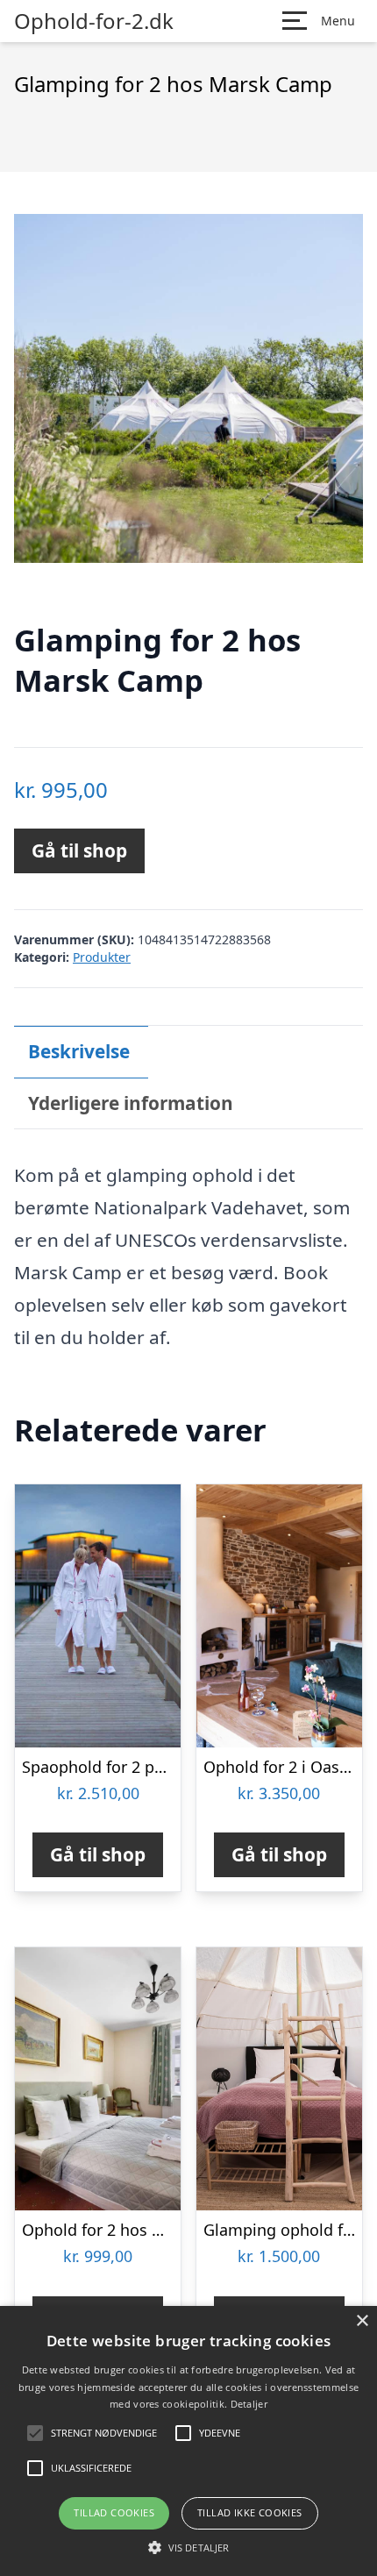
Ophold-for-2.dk (94, 21)
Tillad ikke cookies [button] (250, 2512)
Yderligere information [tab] (131, 1103)
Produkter (102, 957)
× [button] (362, 2321)
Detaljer (249, 2404)
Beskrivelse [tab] (79, 1051)
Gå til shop (79, 850)
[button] (188, 2547)
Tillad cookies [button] (114, 2512)
